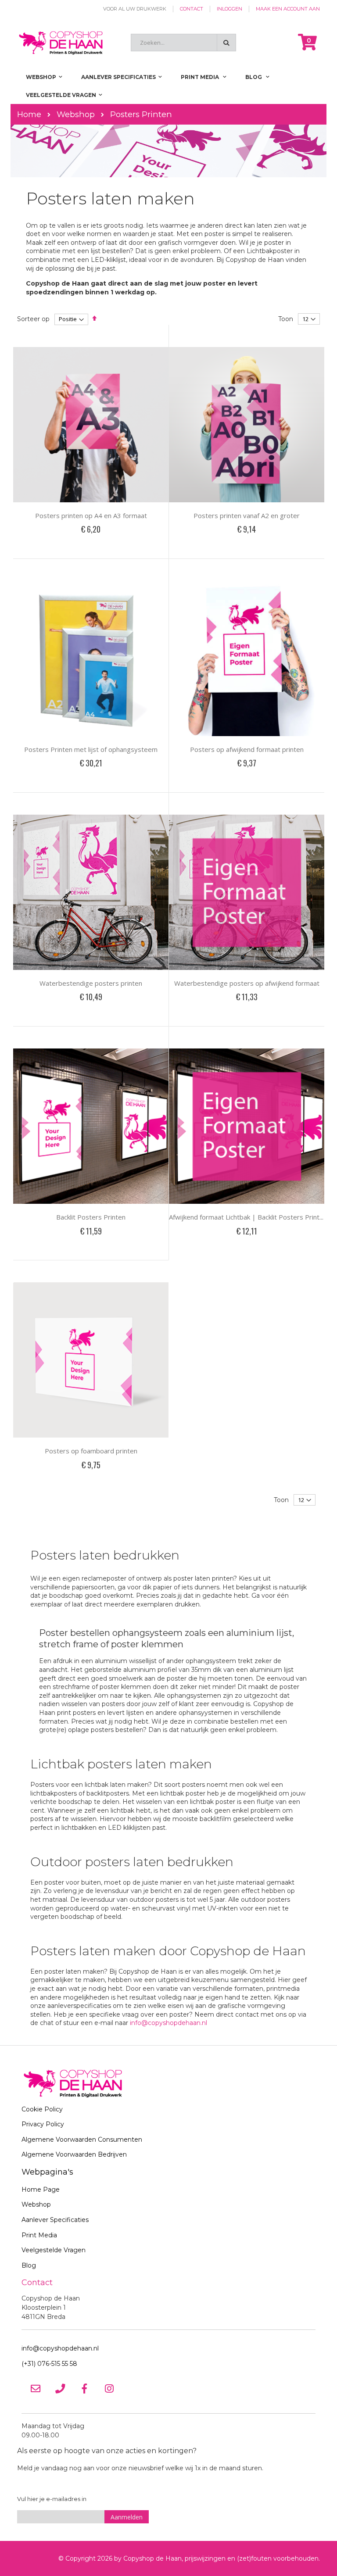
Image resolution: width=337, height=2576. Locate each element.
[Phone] (60, 2389)
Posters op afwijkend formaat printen (247, 749)
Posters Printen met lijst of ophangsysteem (91, 749)
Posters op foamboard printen (91, 1451)
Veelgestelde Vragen (54, 2250)
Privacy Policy (43, 2124)
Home (29, 114)
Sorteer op (33, 319)
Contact (192, 9)
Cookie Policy (42, 2109)
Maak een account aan (288, 9)
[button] (121, 550)
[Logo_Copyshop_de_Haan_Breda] (61, 43)
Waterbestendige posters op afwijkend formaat (247, 983)
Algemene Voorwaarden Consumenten (82, 2140)
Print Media (39, 2235)
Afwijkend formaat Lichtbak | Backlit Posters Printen (248, 1217)
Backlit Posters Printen (91, 1217)
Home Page (41, 2190)
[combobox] (183, 43)
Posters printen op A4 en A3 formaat (91, 515)
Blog (29, 2265)
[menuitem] (257, 77)
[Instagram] (109, 2389)
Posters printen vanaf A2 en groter (247, 515)
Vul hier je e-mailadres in (52, 2499)
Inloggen (229, 9)
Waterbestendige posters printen (91, 983)
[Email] (36, 2389)
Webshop (76, 114)
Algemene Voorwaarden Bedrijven (74, 2154)
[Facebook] (85, 2389)
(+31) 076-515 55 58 (49, 2364)
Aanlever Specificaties (55, 2220)
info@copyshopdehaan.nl (168, 2023)
